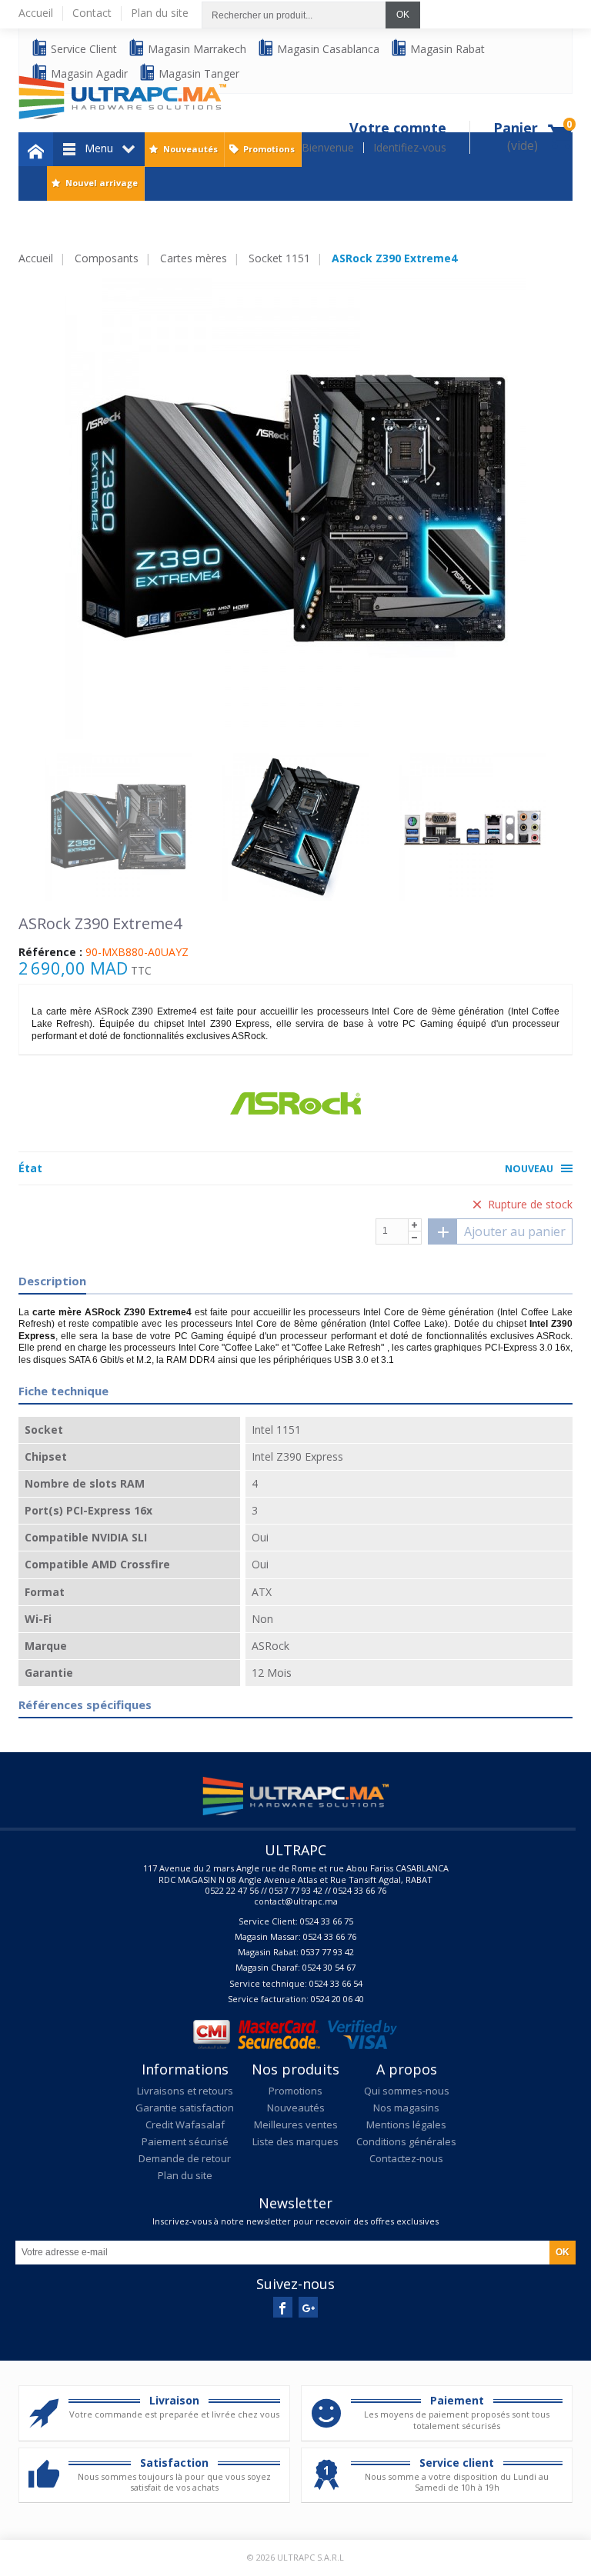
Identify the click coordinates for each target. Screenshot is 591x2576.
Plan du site (185, 2175)
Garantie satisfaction (185, 2108)
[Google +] (308, 2307)
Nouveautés (190, 149)
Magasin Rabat (446, 49)
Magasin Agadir (88, 73)
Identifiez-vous (410, 148)
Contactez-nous (406, 2158)
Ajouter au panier (515, 1231)
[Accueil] (36, 149)
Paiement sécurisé (185, 2141)
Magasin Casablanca (327, 49)
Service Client (82, 49)
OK (403, 15)
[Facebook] (283, 2307)
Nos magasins (406, 2108)
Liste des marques (295, 2141)
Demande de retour (185, 2158)
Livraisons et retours (185, 2091)
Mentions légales (406, 2124)
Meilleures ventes (296, 2124)
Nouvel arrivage (102, 183)
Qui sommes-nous (407, 2091)
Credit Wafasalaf (185, 2124)
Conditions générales (406, 2141)
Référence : (50, 952)
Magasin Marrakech (195, 49)
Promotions (269, 149)
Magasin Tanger (197, 73)
